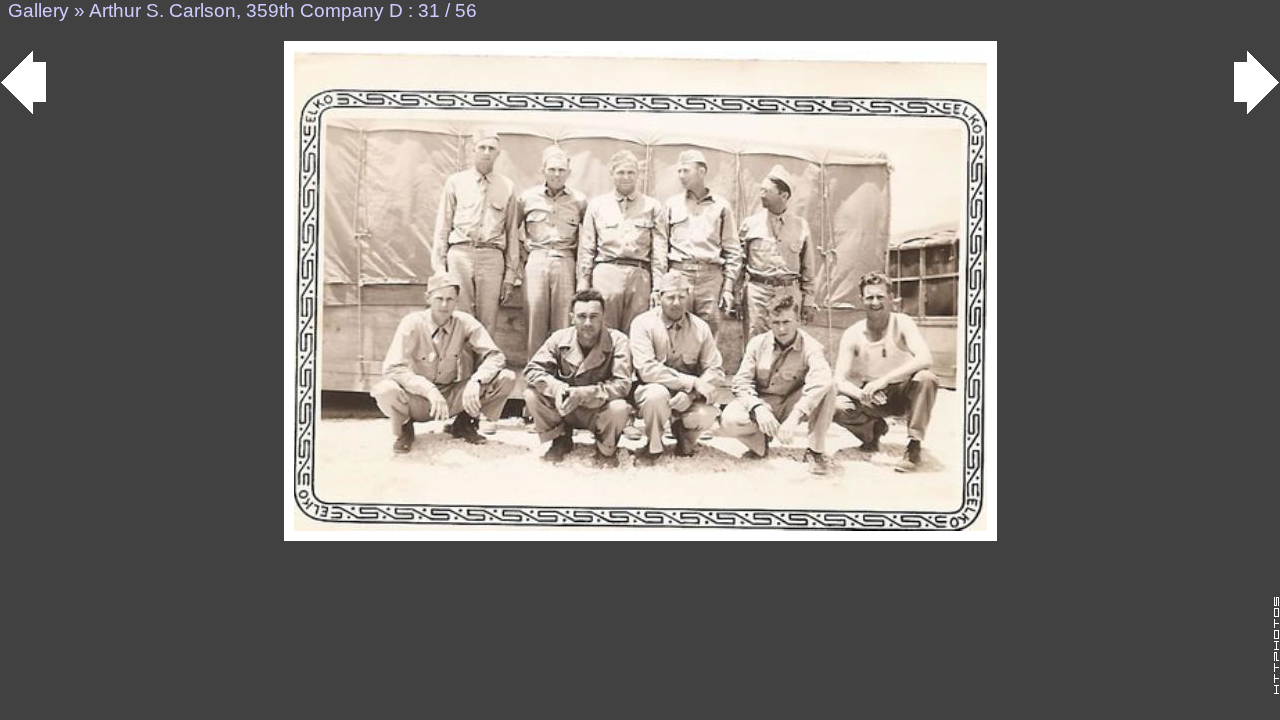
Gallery (38, 10)
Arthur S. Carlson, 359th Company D (246, 10)
